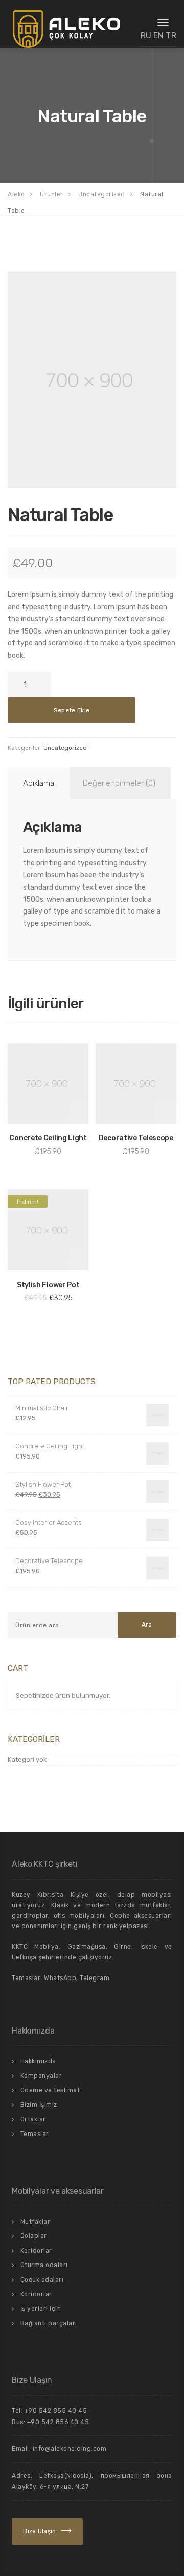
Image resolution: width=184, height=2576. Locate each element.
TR (171, 35)
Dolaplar (34, 2236)
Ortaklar (33, 2119)
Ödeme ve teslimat (50, 2090)
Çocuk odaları (42, 2280)
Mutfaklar (36, 2222)
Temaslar (35, 2134)
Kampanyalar (41, 2076)
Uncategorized (65, 748)
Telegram (95, 1978)
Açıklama (39, 783)
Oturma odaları (44, 2265)
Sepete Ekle (72, 710)
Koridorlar (36, 2251)
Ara (147, 1625)
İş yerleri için (41, 2309)
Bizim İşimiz (39, 2105)
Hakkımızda (38, 2061)
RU (146, 35)
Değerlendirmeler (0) (119, 783)
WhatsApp (60, 1978)
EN (159, 35)
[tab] (37, 783)
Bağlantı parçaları (49, 2323)
